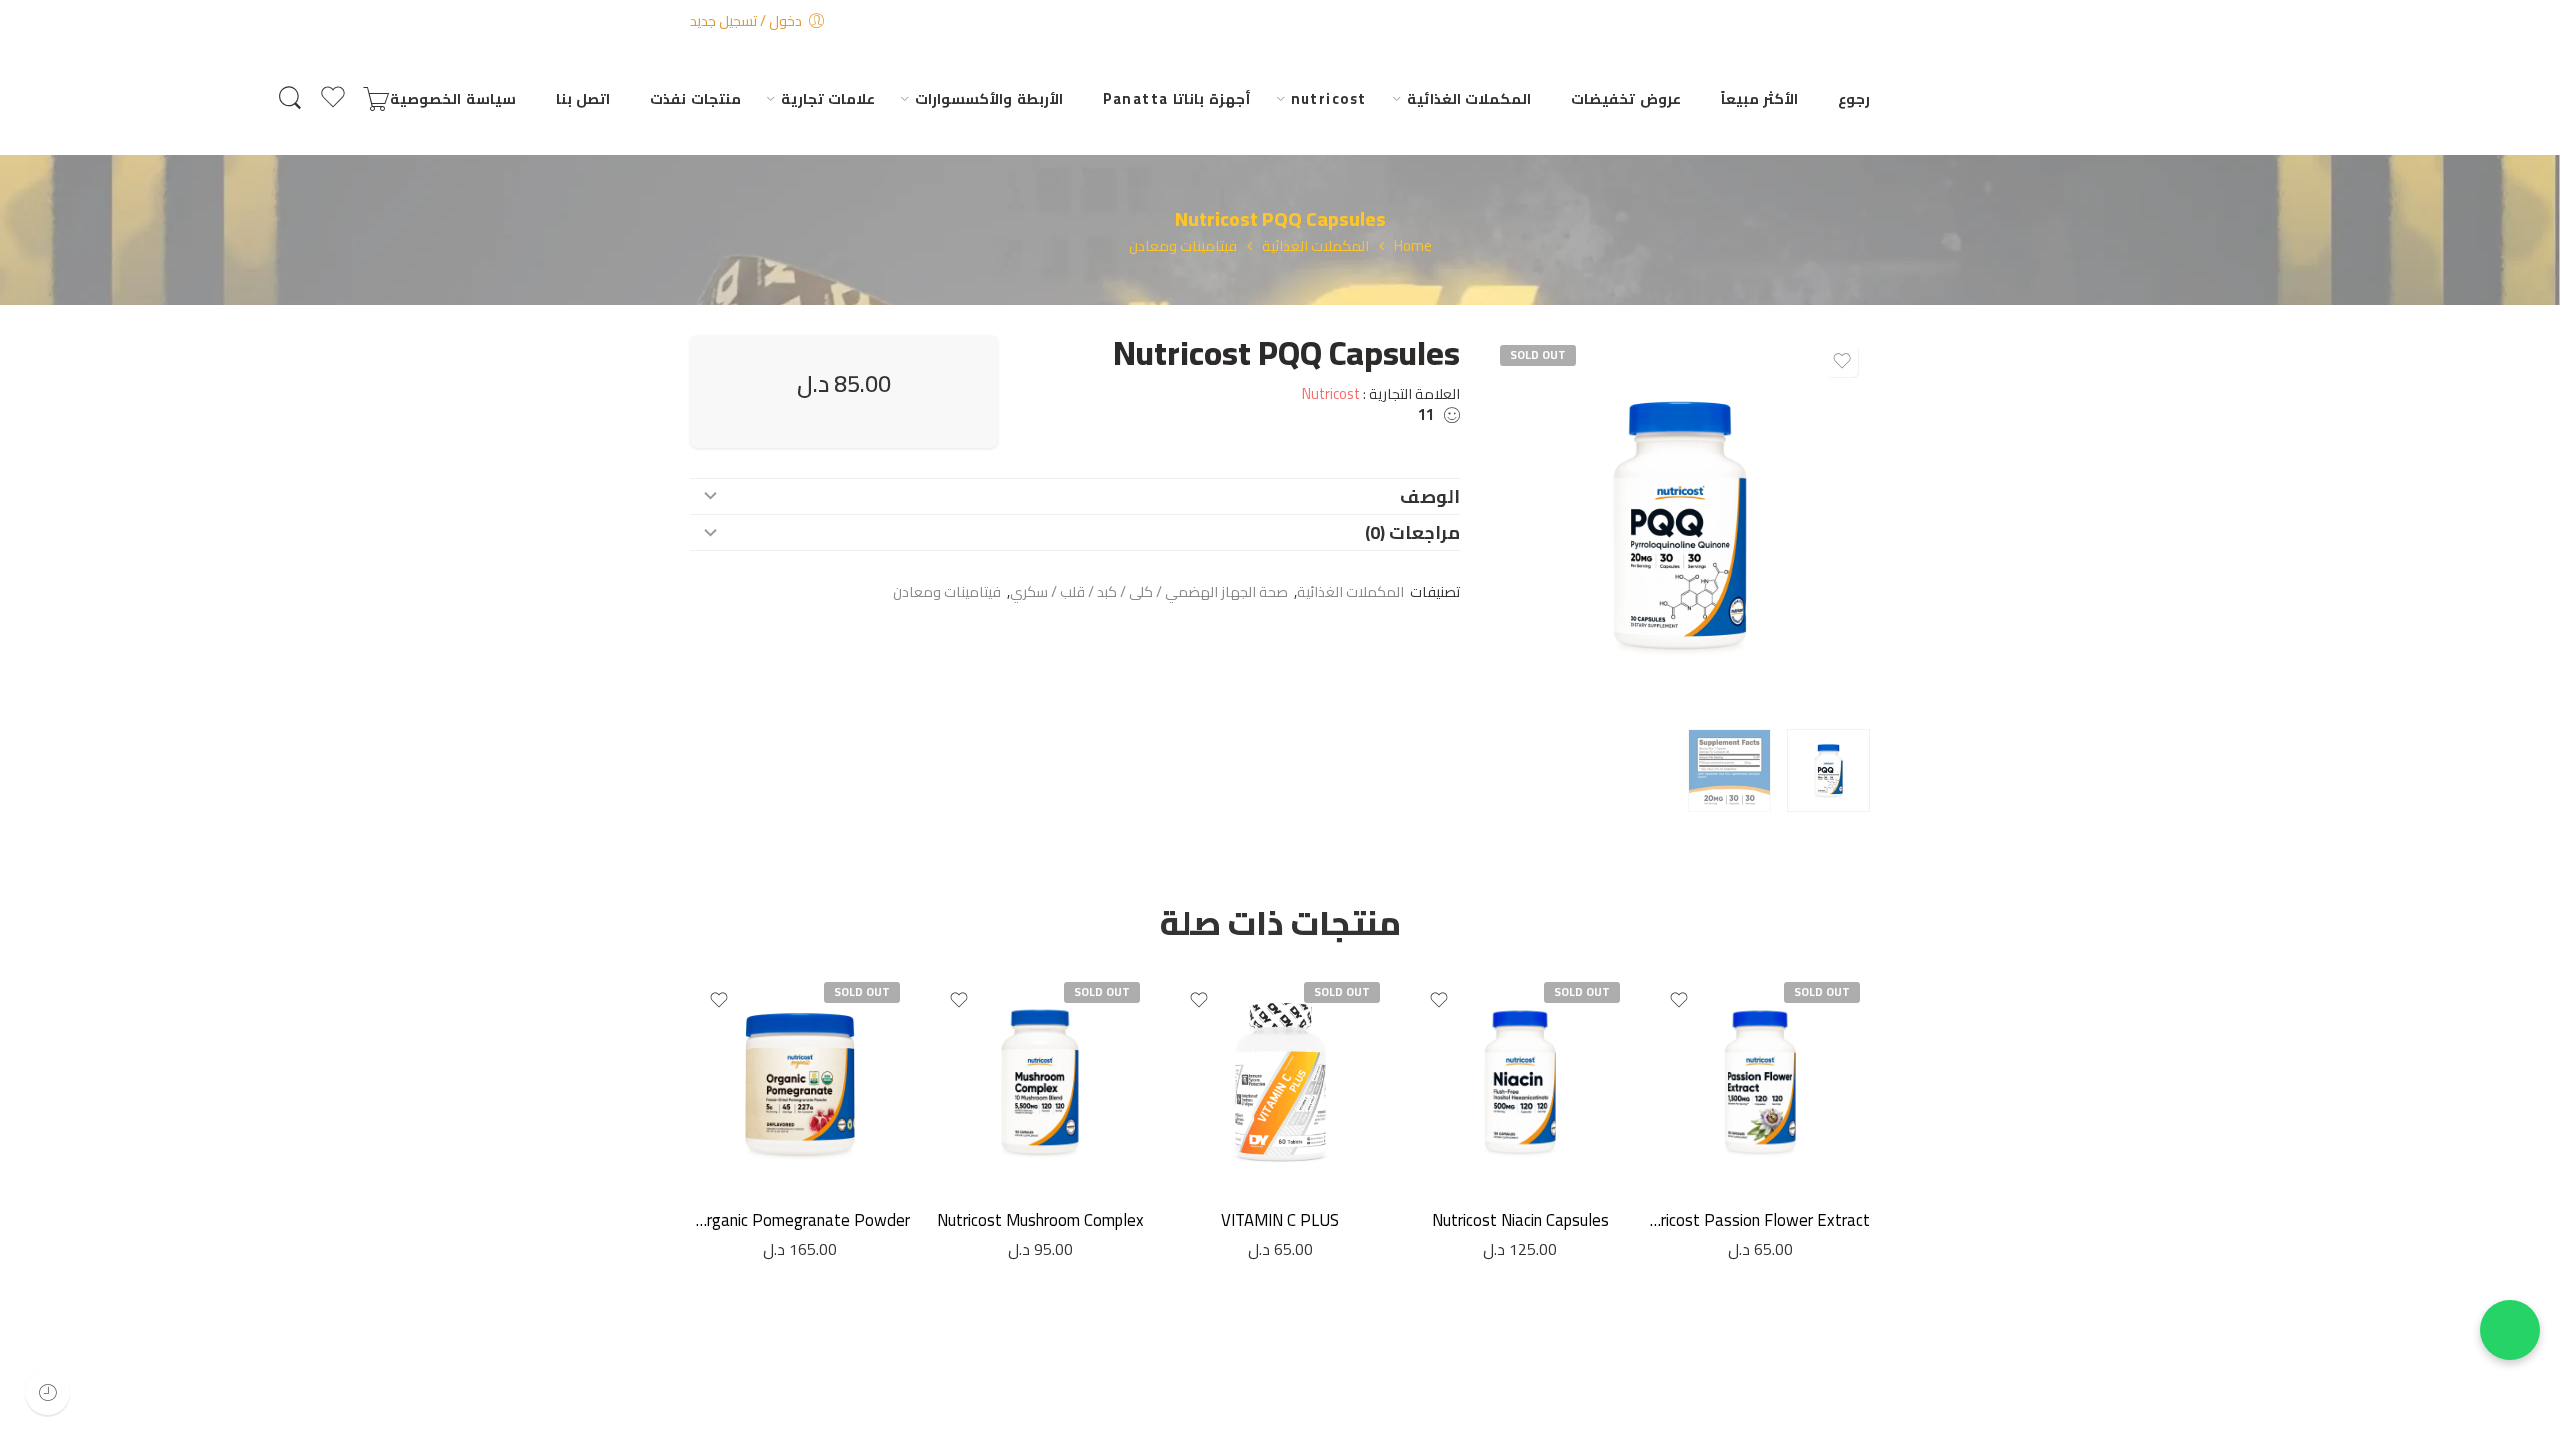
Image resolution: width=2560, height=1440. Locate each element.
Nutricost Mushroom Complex (1040, 1220)
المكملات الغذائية (1469, 98)
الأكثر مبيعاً (1759, 98)
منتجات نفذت (695, 98)
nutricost (1329, 98)
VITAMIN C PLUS (1280, 1220)
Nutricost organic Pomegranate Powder (800, 1220)
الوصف (1430, 496)
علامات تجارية (828, 98)
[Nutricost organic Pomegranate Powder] (800, 1082)
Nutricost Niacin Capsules (1520, 1220)
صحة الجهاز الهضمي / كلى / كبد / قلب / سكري (1149, 591)
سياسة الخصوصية (452, 98)
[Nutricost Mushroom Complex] (1040, 1082)
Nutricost (1331, 393)
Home (1413, 246)
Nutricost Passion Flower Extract (1760, 1220)
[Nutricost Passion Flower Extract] (1760, 1082)
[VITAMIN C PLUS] (1280, 1082)
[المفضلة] (1842, 361)
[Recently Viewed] (47, 1392)
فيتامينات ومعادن (1183, 246)
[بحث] (290, 98)
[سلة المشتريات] (376, 98)
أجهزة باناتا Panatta (1177, 98)
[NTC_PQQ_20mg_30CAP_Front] (1680, 525)
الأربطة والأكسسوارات (988, 98)
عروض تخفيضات (1625, 98)
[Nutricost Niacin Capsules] (1520, 1082)
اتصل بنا (583, 98)
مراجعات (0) (1412, 532)
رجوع (1854, 98)
